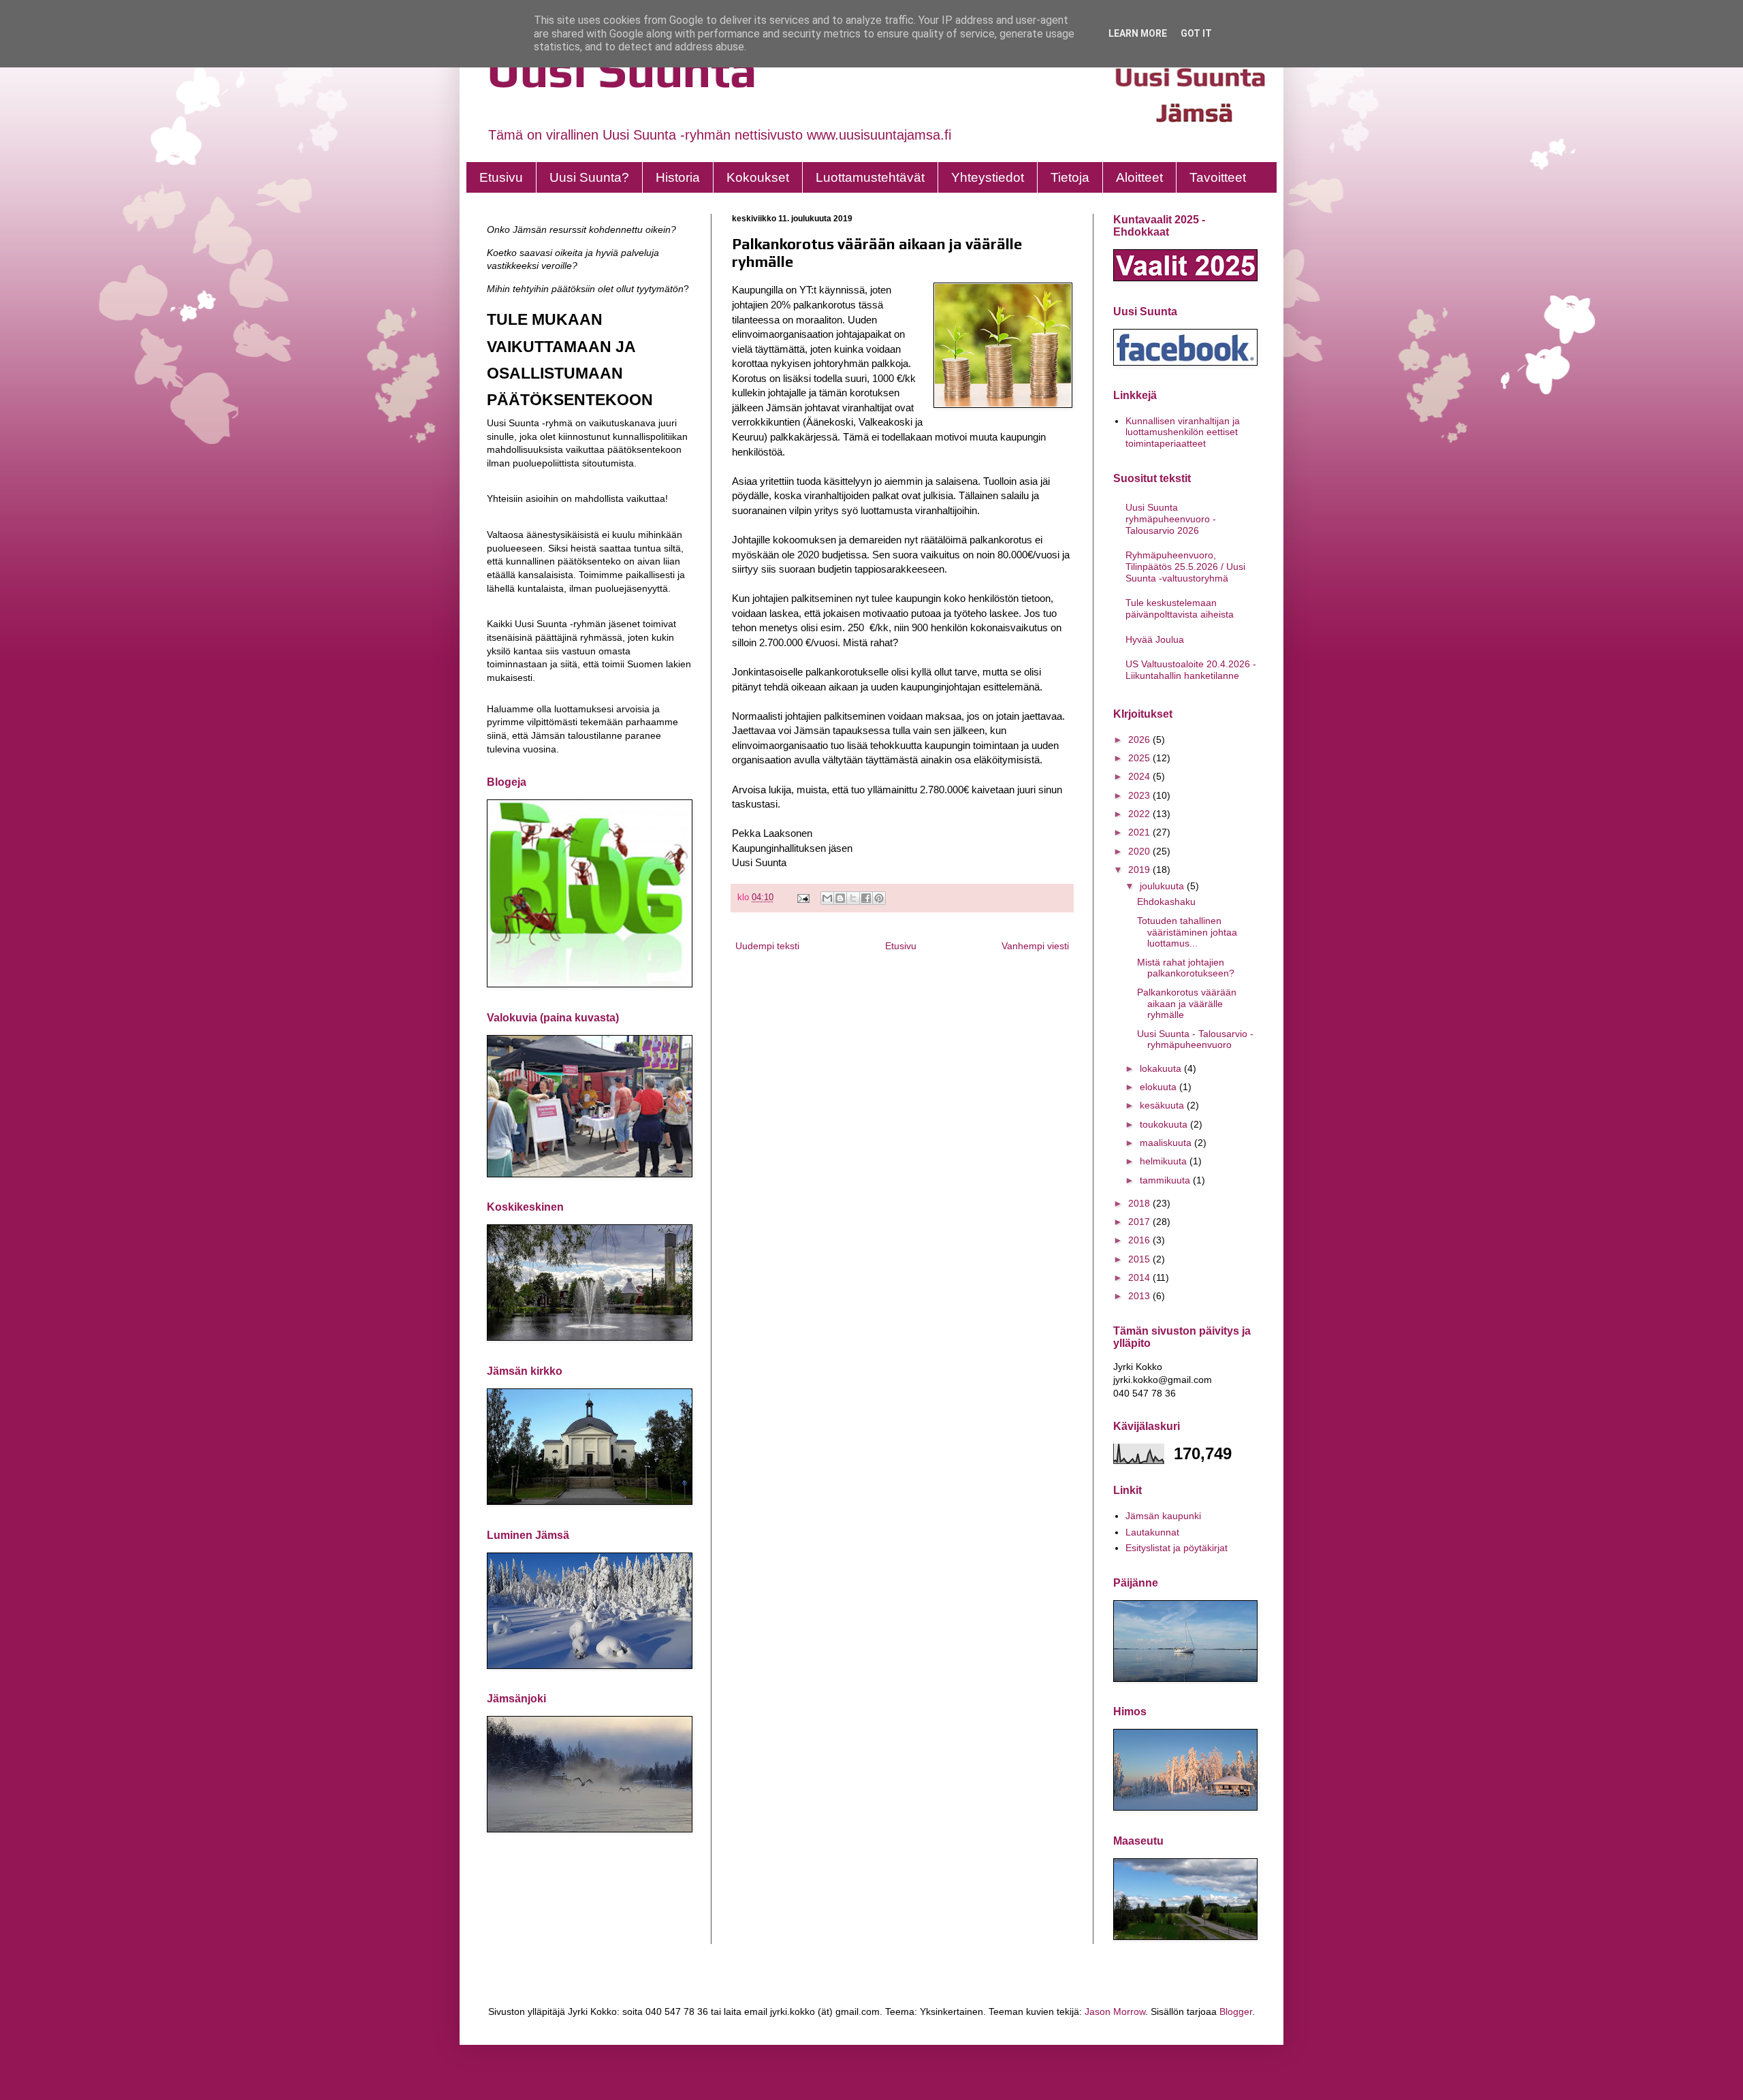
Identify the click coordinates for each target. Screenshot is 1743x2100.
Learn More (1138, 33)
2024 (1140, 776)
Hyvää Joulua (1155, 639)
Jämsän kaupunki (1163, 1516)
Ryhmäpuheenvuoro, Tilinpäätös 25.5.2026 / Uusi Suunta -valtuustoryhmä (1185, 567)
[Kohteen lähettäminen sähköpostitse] (827, 898)
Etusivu (501, 177)
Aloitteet (1139, 177)
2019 (1140, 870)
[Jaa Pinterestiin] (879, 898)
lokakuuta (1162, 1068)
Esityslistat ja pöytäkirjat (1177, 1548)
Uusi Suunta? (589, 177)
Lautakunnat (1152, 1532)
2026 (1140, 739)
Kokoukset (758, 177)
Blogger (1236, 2011)
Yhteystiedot (988, 177)
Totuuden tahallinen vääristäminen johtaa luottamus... (1187, 932)
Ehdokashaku (1166, 902)
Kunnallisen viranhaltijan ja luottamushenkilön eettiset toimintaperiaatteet (1183, 432)
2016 (1140, 1240)
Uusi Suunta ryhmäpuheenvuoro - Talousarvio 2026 (1171, 519)
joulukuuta (1163, 886)
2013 (1140, 1296)
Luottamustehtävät (870, 177)
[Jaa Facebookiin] (866, 898)
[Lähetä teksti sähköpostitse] (803, 897)
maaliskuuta (1167, 1143)
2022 (1140, 814)
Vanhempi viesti (1035, 946)
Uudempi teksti (767, 946)
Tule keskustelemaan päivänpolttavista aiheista (1180, 608)
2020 (1140, 851)
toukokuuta (1165, 1124)
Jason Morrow (1115, 2011)
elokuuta (1160, 1087)
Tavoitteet (1218, 177)
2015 (1140, 1259)
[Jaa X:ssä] (853, 898)
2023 (1140, 795)
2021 (1140, 832)
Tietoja (1070, 177)
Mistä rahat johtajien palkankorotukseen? (1186, 968)
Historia (678, 177)
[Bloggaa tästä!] (840, 898)
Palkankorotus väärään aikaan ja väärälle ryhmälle (1187, 1004)
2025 (1140, 758)
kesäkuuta (1163, 1105)
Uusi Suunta (622, 70)
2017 (1140, 1222)
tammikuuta (1166, 1180)
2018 (1140, 1203)
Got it (1196, 33)
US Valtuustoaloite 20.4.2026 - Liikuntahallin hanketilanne (1191, 670)
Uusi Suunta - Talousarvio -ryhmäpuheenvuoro (1195, 1039)
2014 (1140, 1277)
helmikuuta (1165, 1161)
